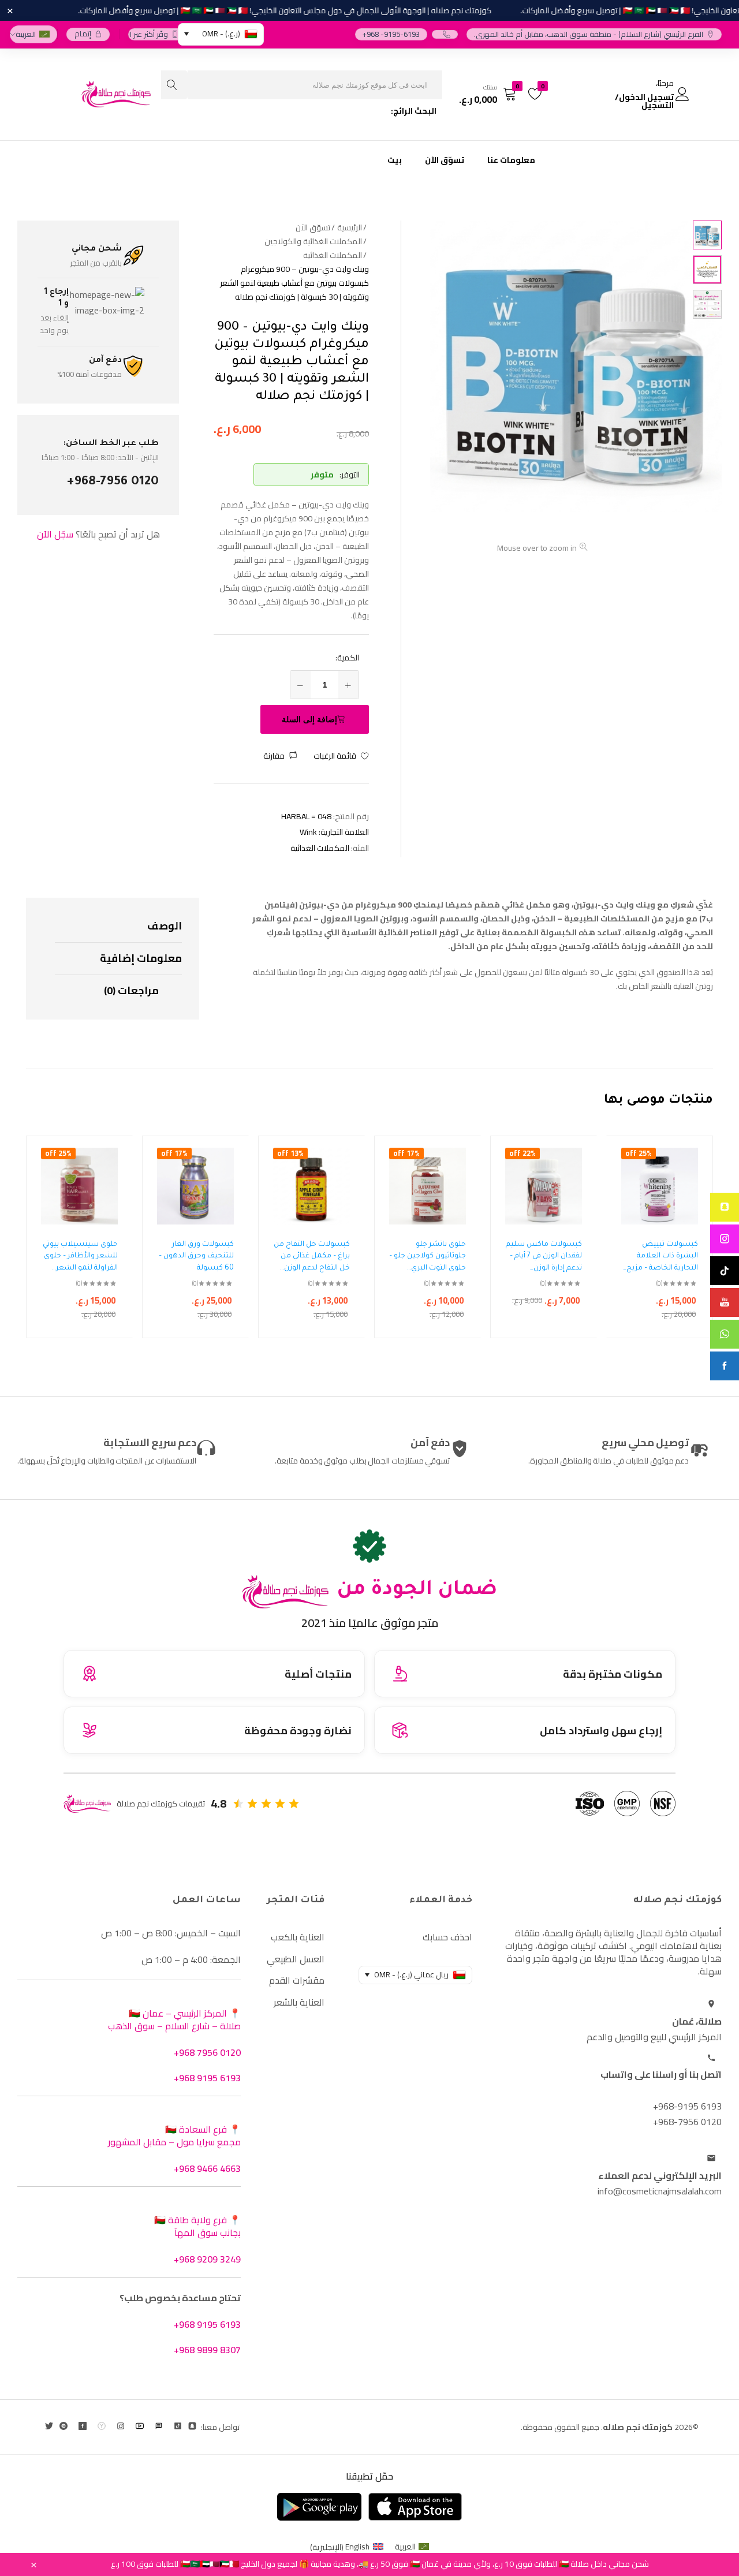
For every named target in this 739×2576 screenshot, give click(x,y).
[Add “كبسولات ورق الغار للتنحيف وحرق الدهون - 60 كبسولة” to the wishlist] (234, 1173)
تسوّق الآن (445, 160)
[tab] (118, 927)
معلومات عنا (511, 160)
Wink (308, 832)
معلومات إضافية (141, 958)
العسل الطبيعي (296, 1959)
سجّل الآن (55, 534)
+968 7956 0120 (207, 2052)
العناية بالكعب (298, 1937)
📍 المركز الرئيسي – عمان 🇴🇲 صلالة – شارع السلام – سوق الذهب (174, 2019)
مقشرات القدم (297, 1980)
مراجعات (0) (131, 990)
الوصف (165, 926)
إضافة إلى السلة (309, 719)
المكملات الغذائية (320, 848)
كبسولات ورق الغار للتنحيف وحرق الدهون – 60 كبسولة (196, 1257)
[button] (280, 756)
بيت (395, 160)
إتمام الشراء (83, 34)
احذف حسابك (447, 1937)
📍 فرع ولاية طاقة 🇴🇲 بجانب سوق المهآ (197, 2226)
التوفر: (350, 475)
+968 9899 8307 (207, 2350)
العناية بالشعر (299, 2002)
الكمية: (347, 658)
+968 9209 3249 (207, 2259)
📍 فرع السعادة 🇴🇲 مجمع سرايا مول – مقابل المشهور (174, 2136)
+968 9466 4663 (207, 2168)
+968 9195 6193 (207, 2078)
